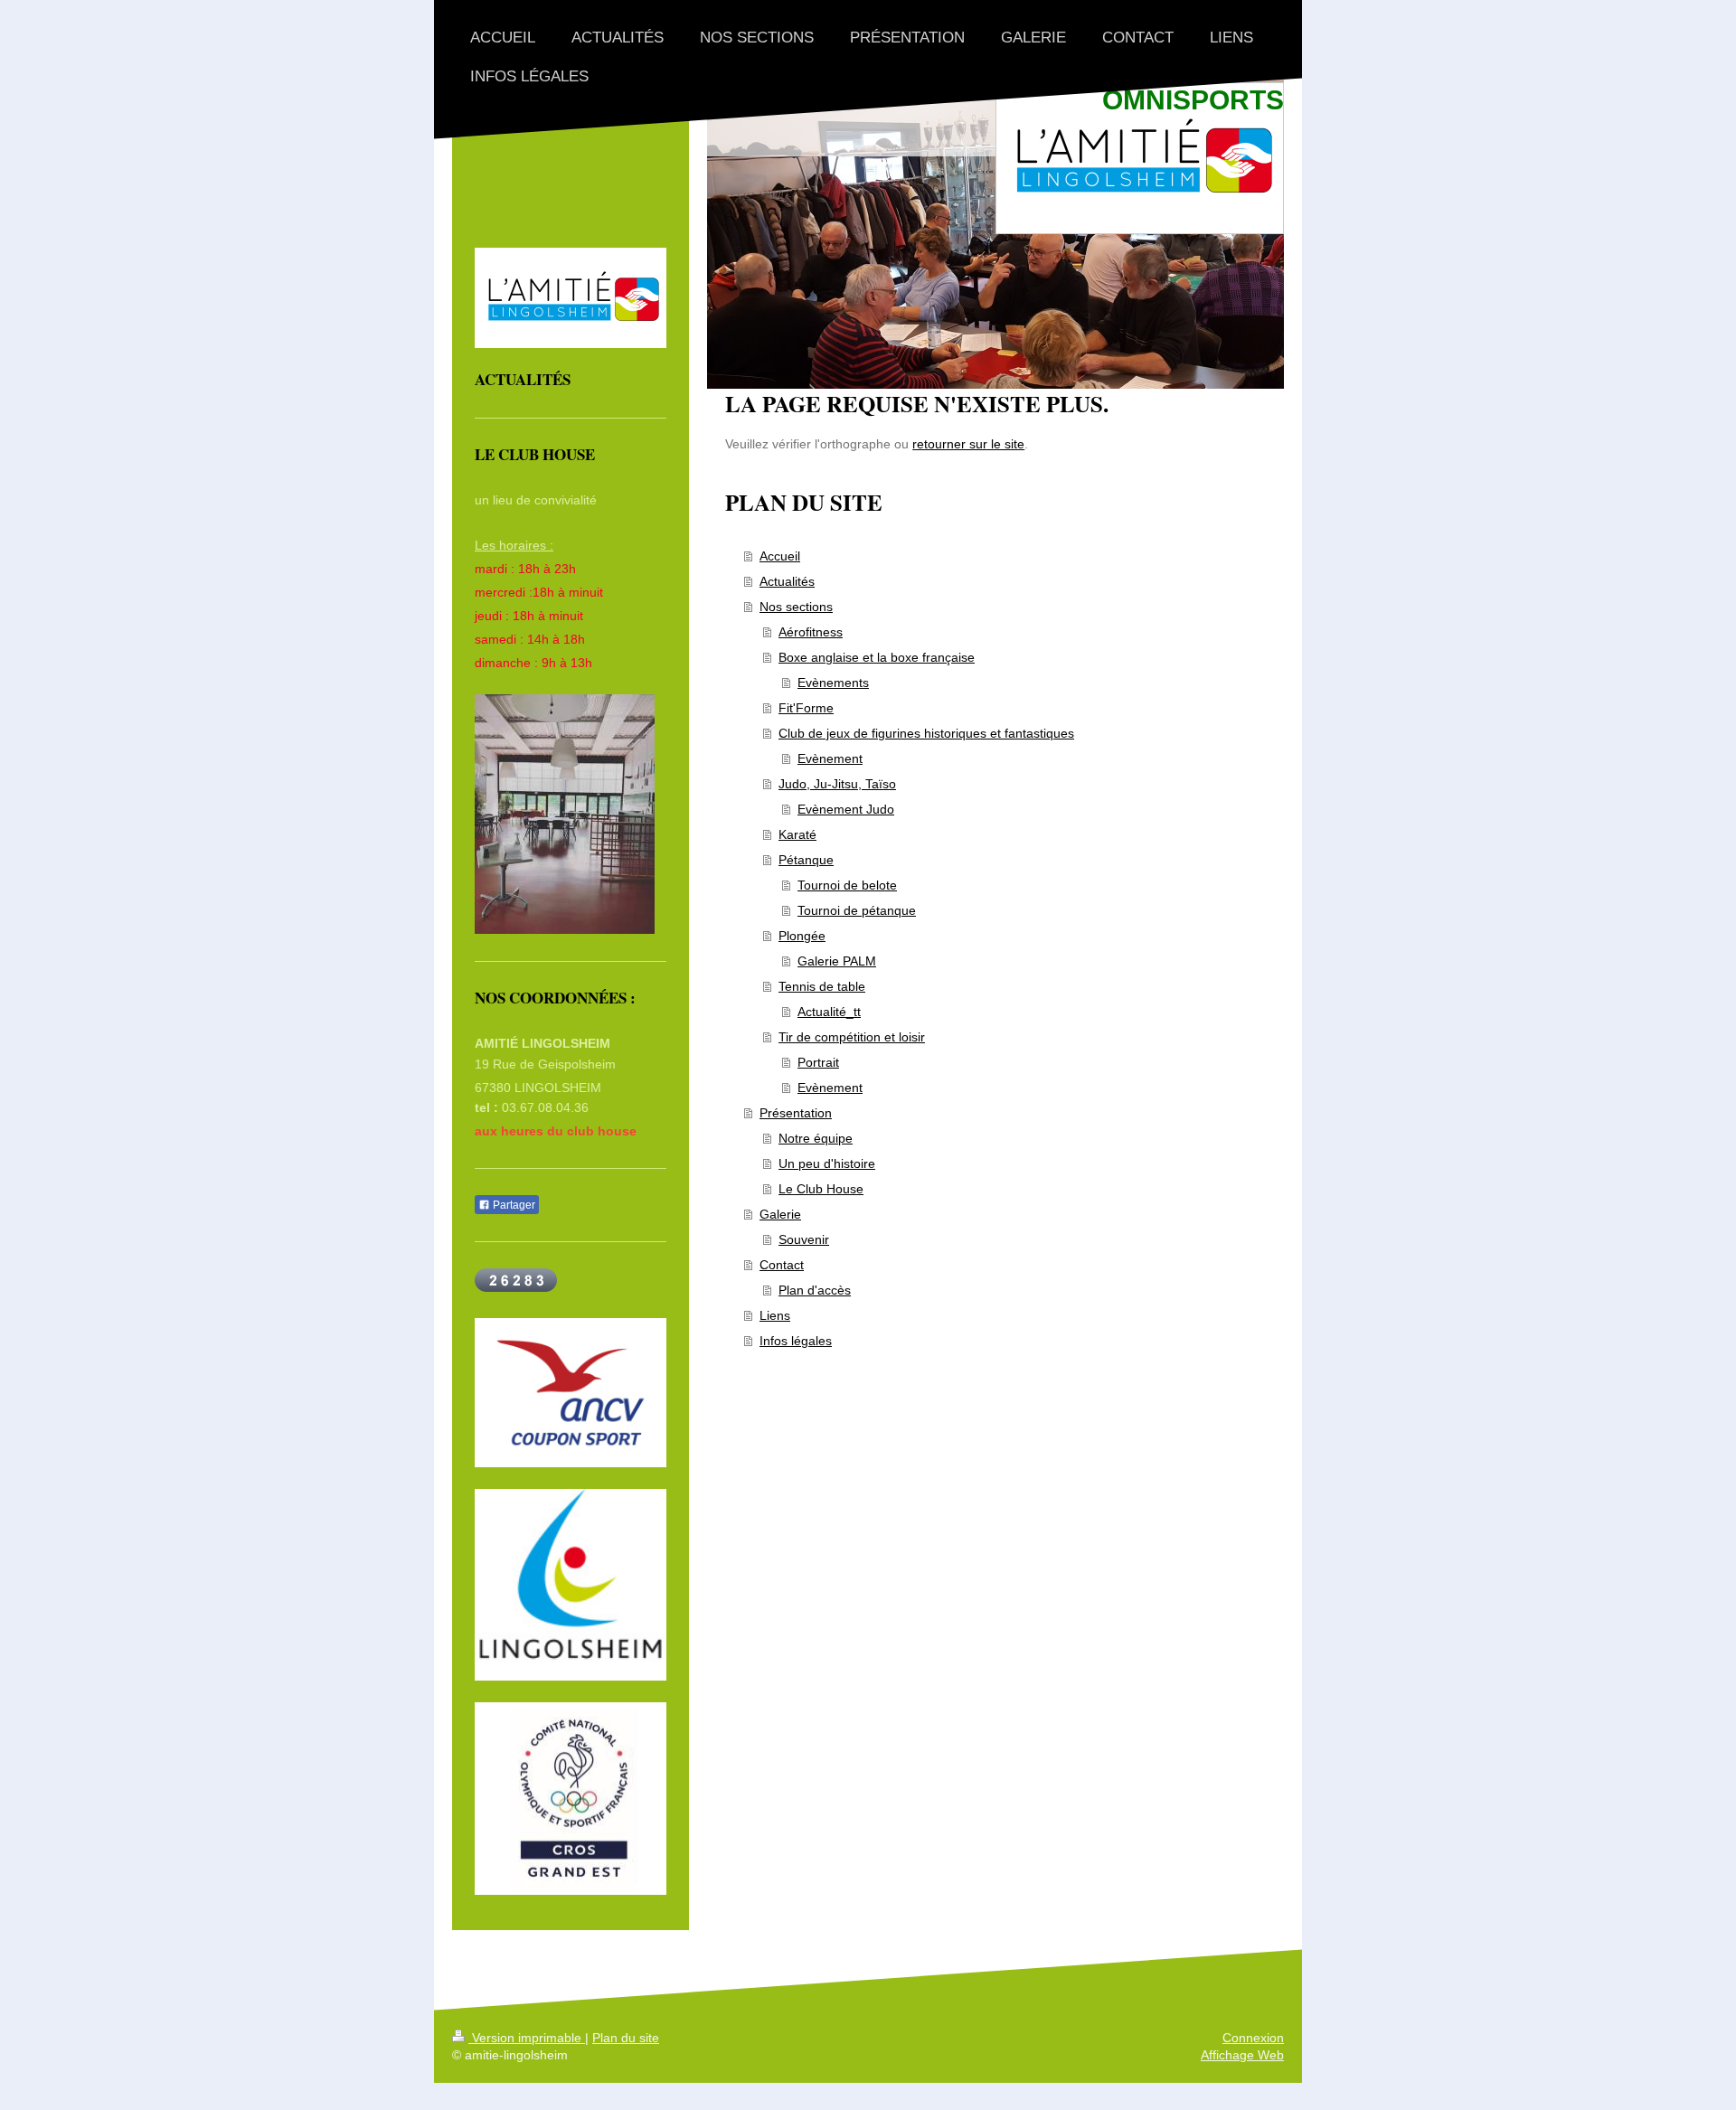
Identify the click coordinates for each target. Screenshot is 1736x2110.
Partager (513, 1205)
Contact (782, 1265)
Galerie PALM (837, 961)
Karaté (797, 834)
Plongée (802, 936)
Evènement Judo (846, 809)
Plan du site (626, 2038)
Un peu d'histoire (827, 1163)
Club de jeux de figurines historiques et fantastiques (926, 733)
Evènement (830, 758)
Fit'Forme (806, 708)
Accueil (780, 556)
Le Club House (821, 1189)
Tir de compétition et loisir (852, 1037)
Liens (775, 1315)
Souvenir (804, 1239)
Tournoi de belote (847, 885)
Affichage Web (1242, 2055)
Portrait (818, 1062)
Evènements (833, 683)
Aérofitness (811, 632)
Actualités (787, 581)
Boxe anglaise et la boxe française (877, 657)
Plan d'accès (815, 1290)
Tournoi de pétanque (857, 910)
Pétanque (806, 860)
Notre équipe (816, 1138)
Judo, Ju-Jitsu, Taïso (837, 784)
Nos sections (796, 607)
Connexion (1253, 2038)
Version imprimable (527, 2038)
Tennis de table (822, 986)
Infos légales (796, 1341)
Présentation (796, 1113)
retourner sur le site (968, 444)
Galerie (780, 1214)
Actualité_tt (829, 1012)
